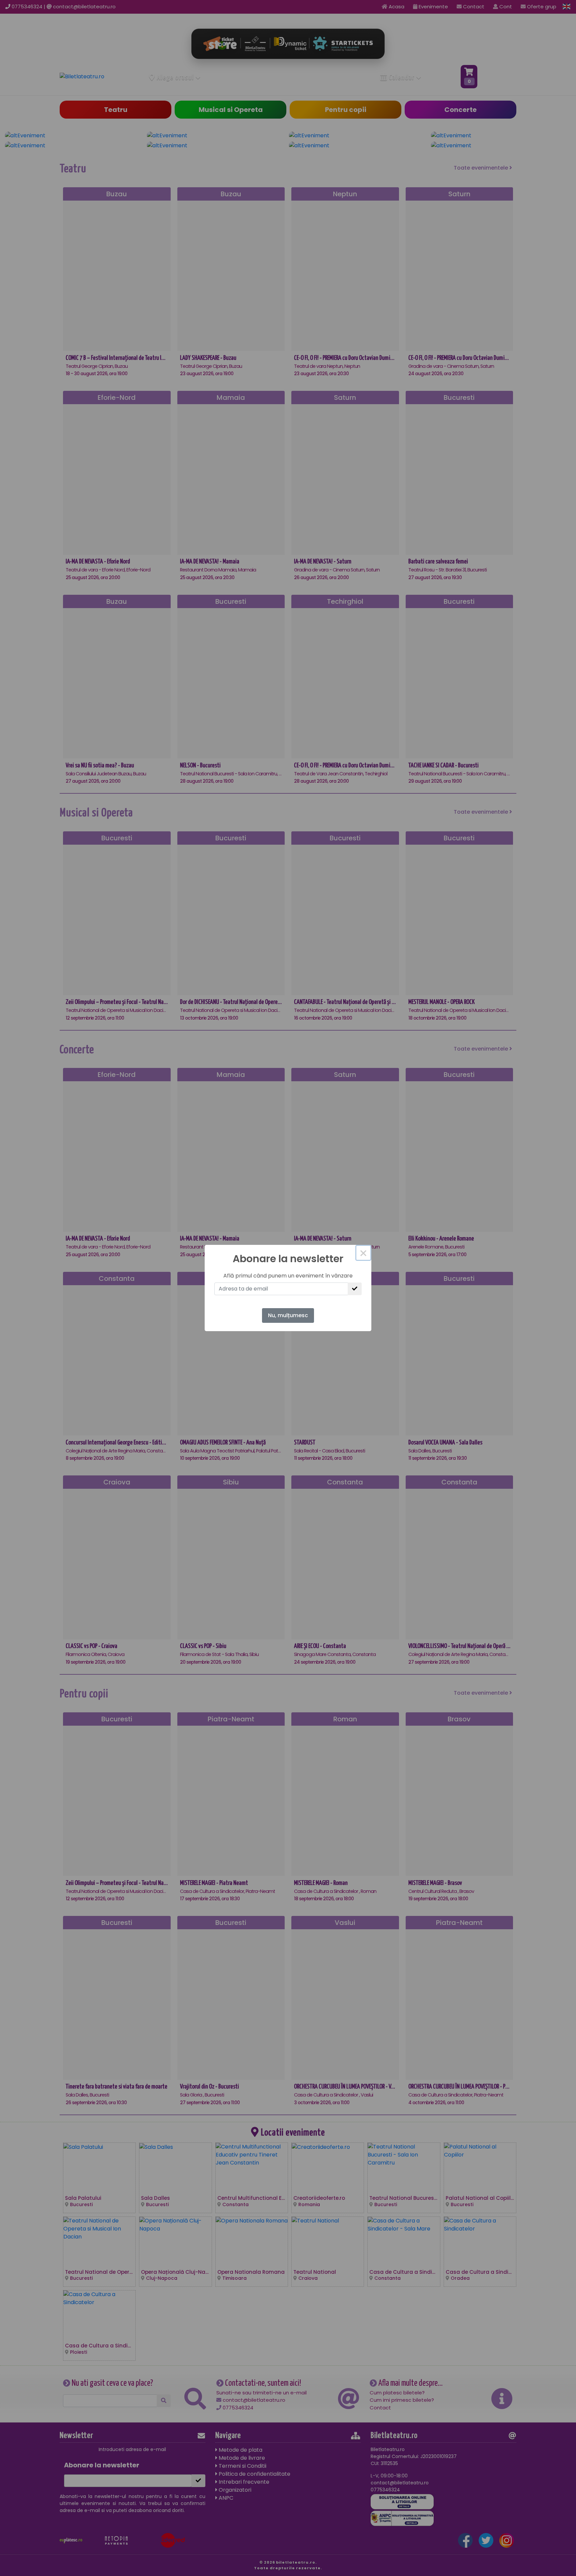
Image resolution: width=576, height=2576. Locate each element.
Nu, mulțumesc (288, 1315)
